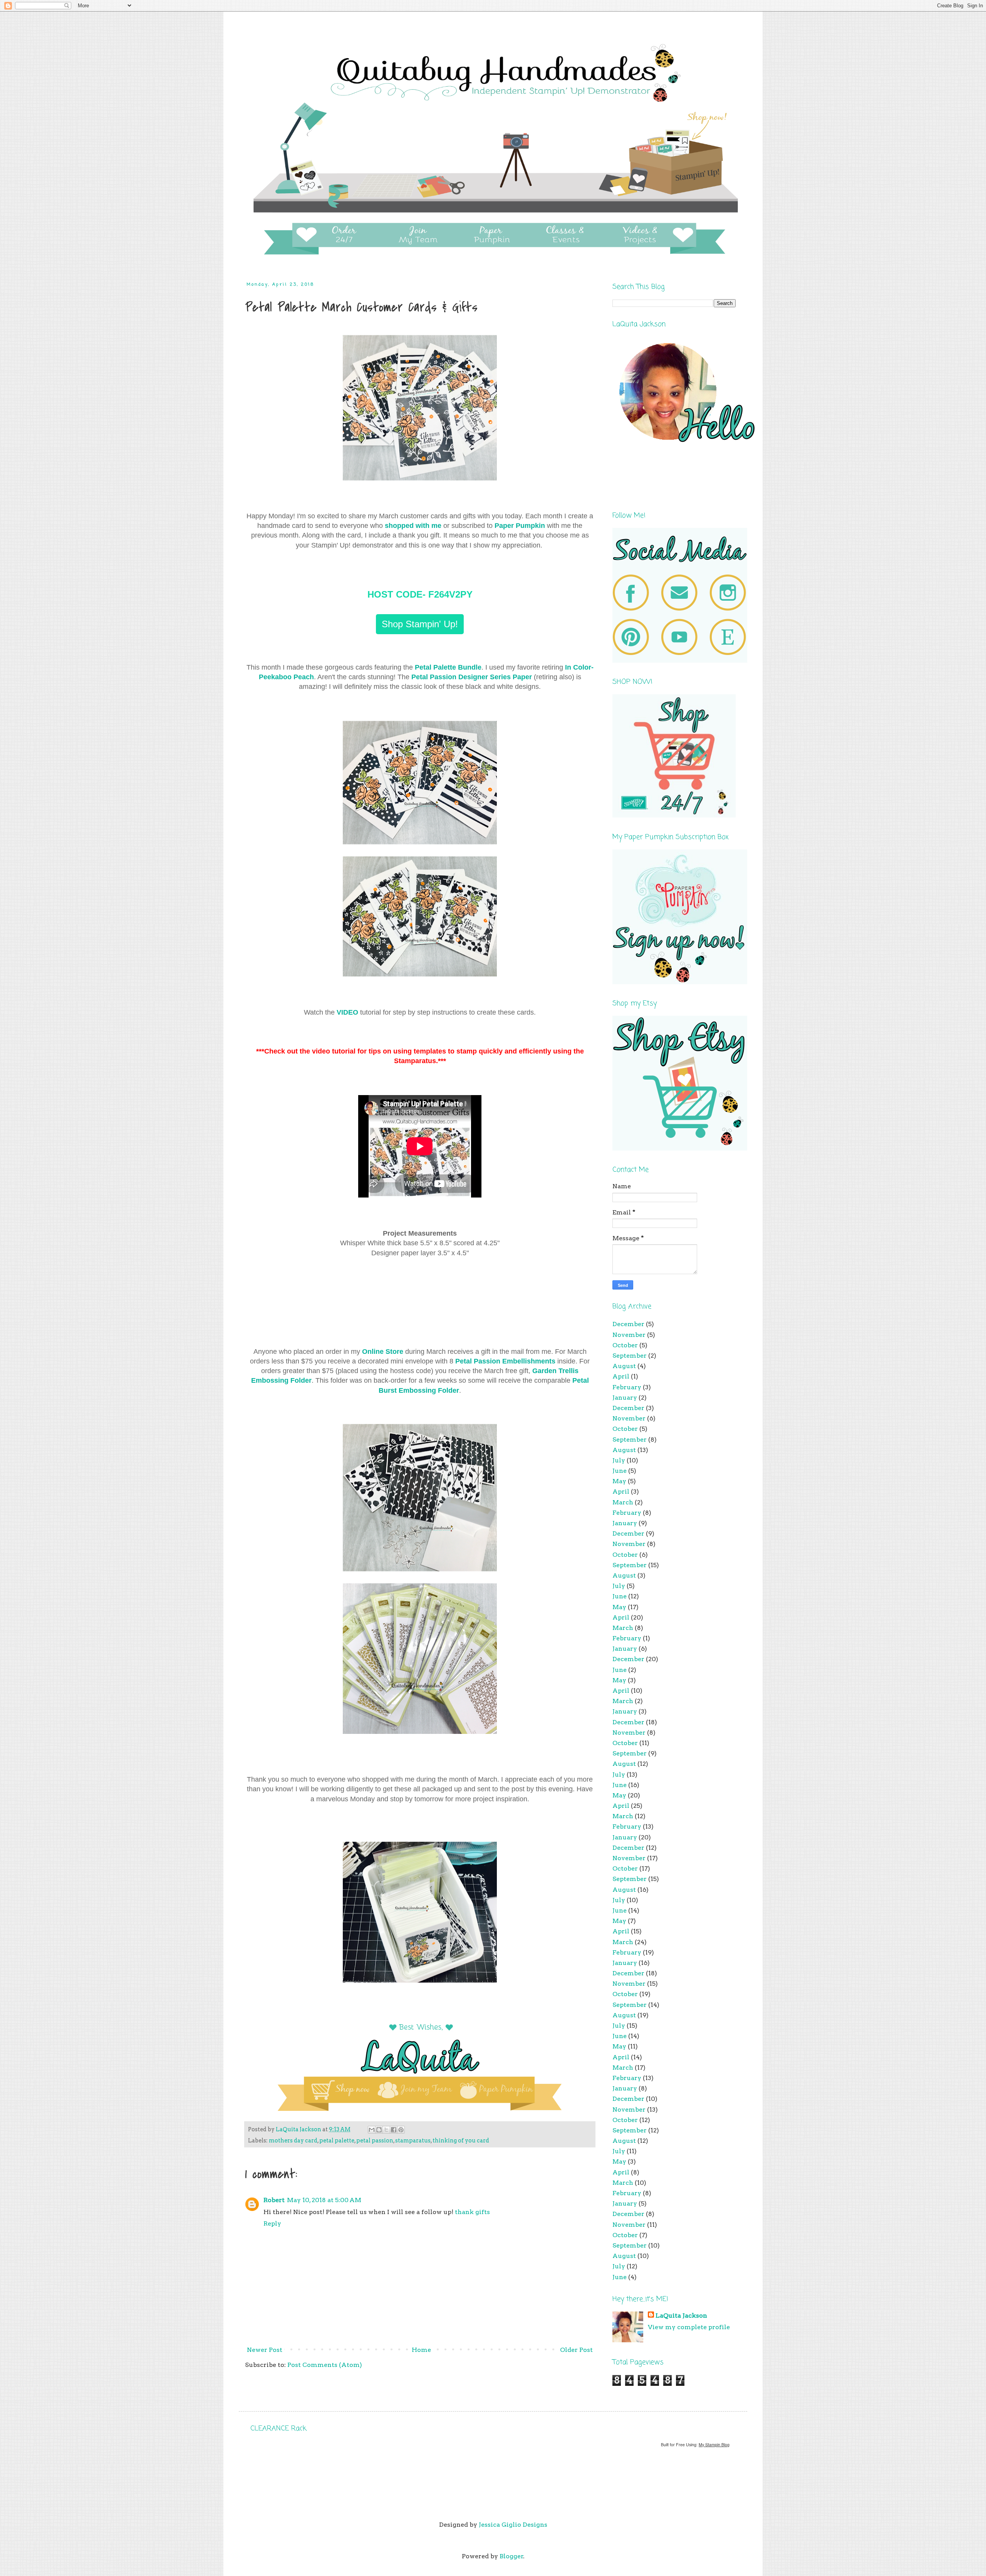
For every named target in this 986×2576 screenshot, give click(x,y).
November (629, 1335)
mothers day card (293, 2141)
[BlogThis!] (379, 2130)
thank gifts (472, 2212)
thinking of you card (461, 2141)
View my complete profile (689, 2327)
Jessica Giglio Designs (513, 2525)
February (627, 1387)
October (625, 1345)
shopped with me (413, 526)
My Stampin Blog (714, 2445)
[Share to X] (386, 2130)
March (623, 1502)
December (628, 1324)
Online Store (383, 1352)
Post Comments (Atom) (325, 2365)
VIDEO (347, 1012)
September (630, 1356)
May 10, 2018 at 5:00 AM (324, 2200)
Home (421, 2350)
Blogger (511, 2556)
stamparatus (413, 2141)
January (625, 1398)
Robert (274, 2200)
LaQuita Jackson (681, 2316)
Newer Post (265, 2350)
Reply (272, 2223)
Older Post (576, 2350)
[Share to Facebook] (394, 2130)
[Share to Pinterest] (401, 2130)
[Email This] (372, 2130)
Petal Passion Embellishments (505, 1361)
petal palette (337, 2141)
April (621, 1376)
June (620, 1471)
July (619, 1460)
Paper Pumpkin (521, 526)
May (619, 1481)
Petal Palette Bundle (448, 667)
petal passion (375, 2141)
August (624, 1366)
